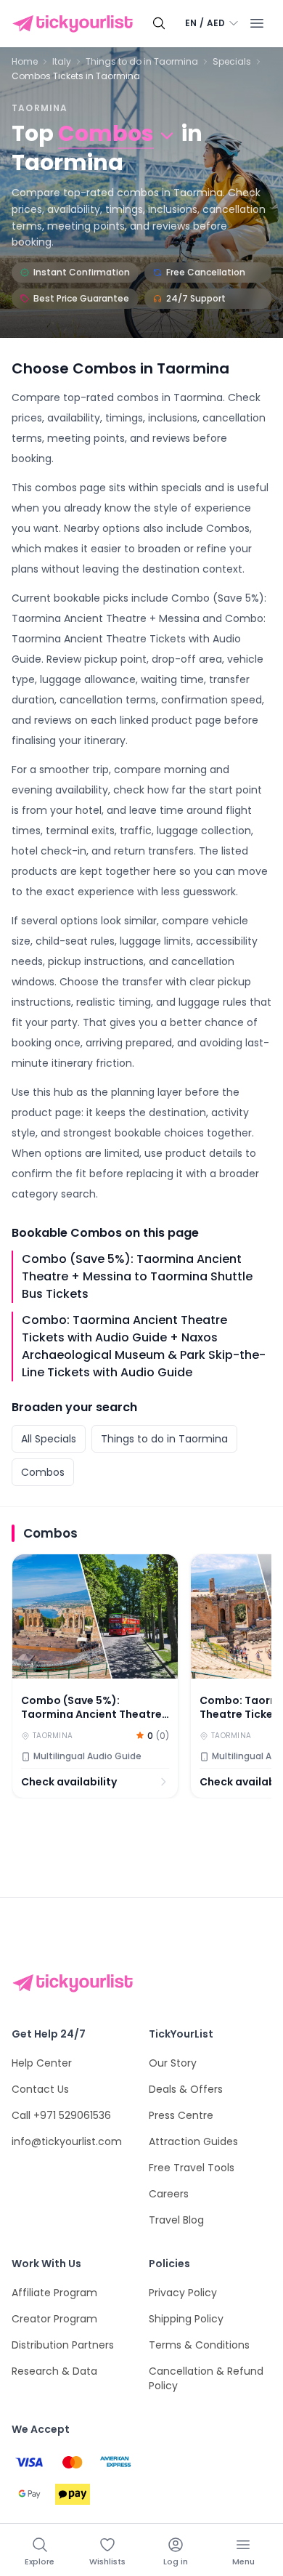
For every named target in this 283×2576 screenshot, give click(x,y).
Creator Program (54, 2319)
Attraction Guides (193, 2141)
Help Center (42, 2063)
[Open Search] (159, 23)
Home (25, 62)
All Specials (49, 1439)
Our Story (173, 2063)
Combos (43, 1472)
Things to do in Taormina (142, 62)
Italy (62, 62)
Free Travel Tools (192, 2168)
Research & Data (54, 2371)
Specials (232, 62)
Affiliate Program (54, 2293)
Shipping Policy (186, 2319)
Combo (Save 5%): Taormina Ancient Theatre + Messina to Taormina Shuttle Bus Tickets (137, 1276)
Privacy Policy (183, 2293)
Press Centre (181, 2115)
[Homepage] (75, 24)
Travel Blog (176, 2220)
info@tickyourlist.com (67, 2141)
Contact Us (40, 2089)
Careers (169, 2194)
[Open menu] (257, 23)
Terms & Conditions (199, 2345)
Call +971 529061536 (61, 2115)
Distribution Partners (63, 2345)
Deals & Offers (186, 2089)
